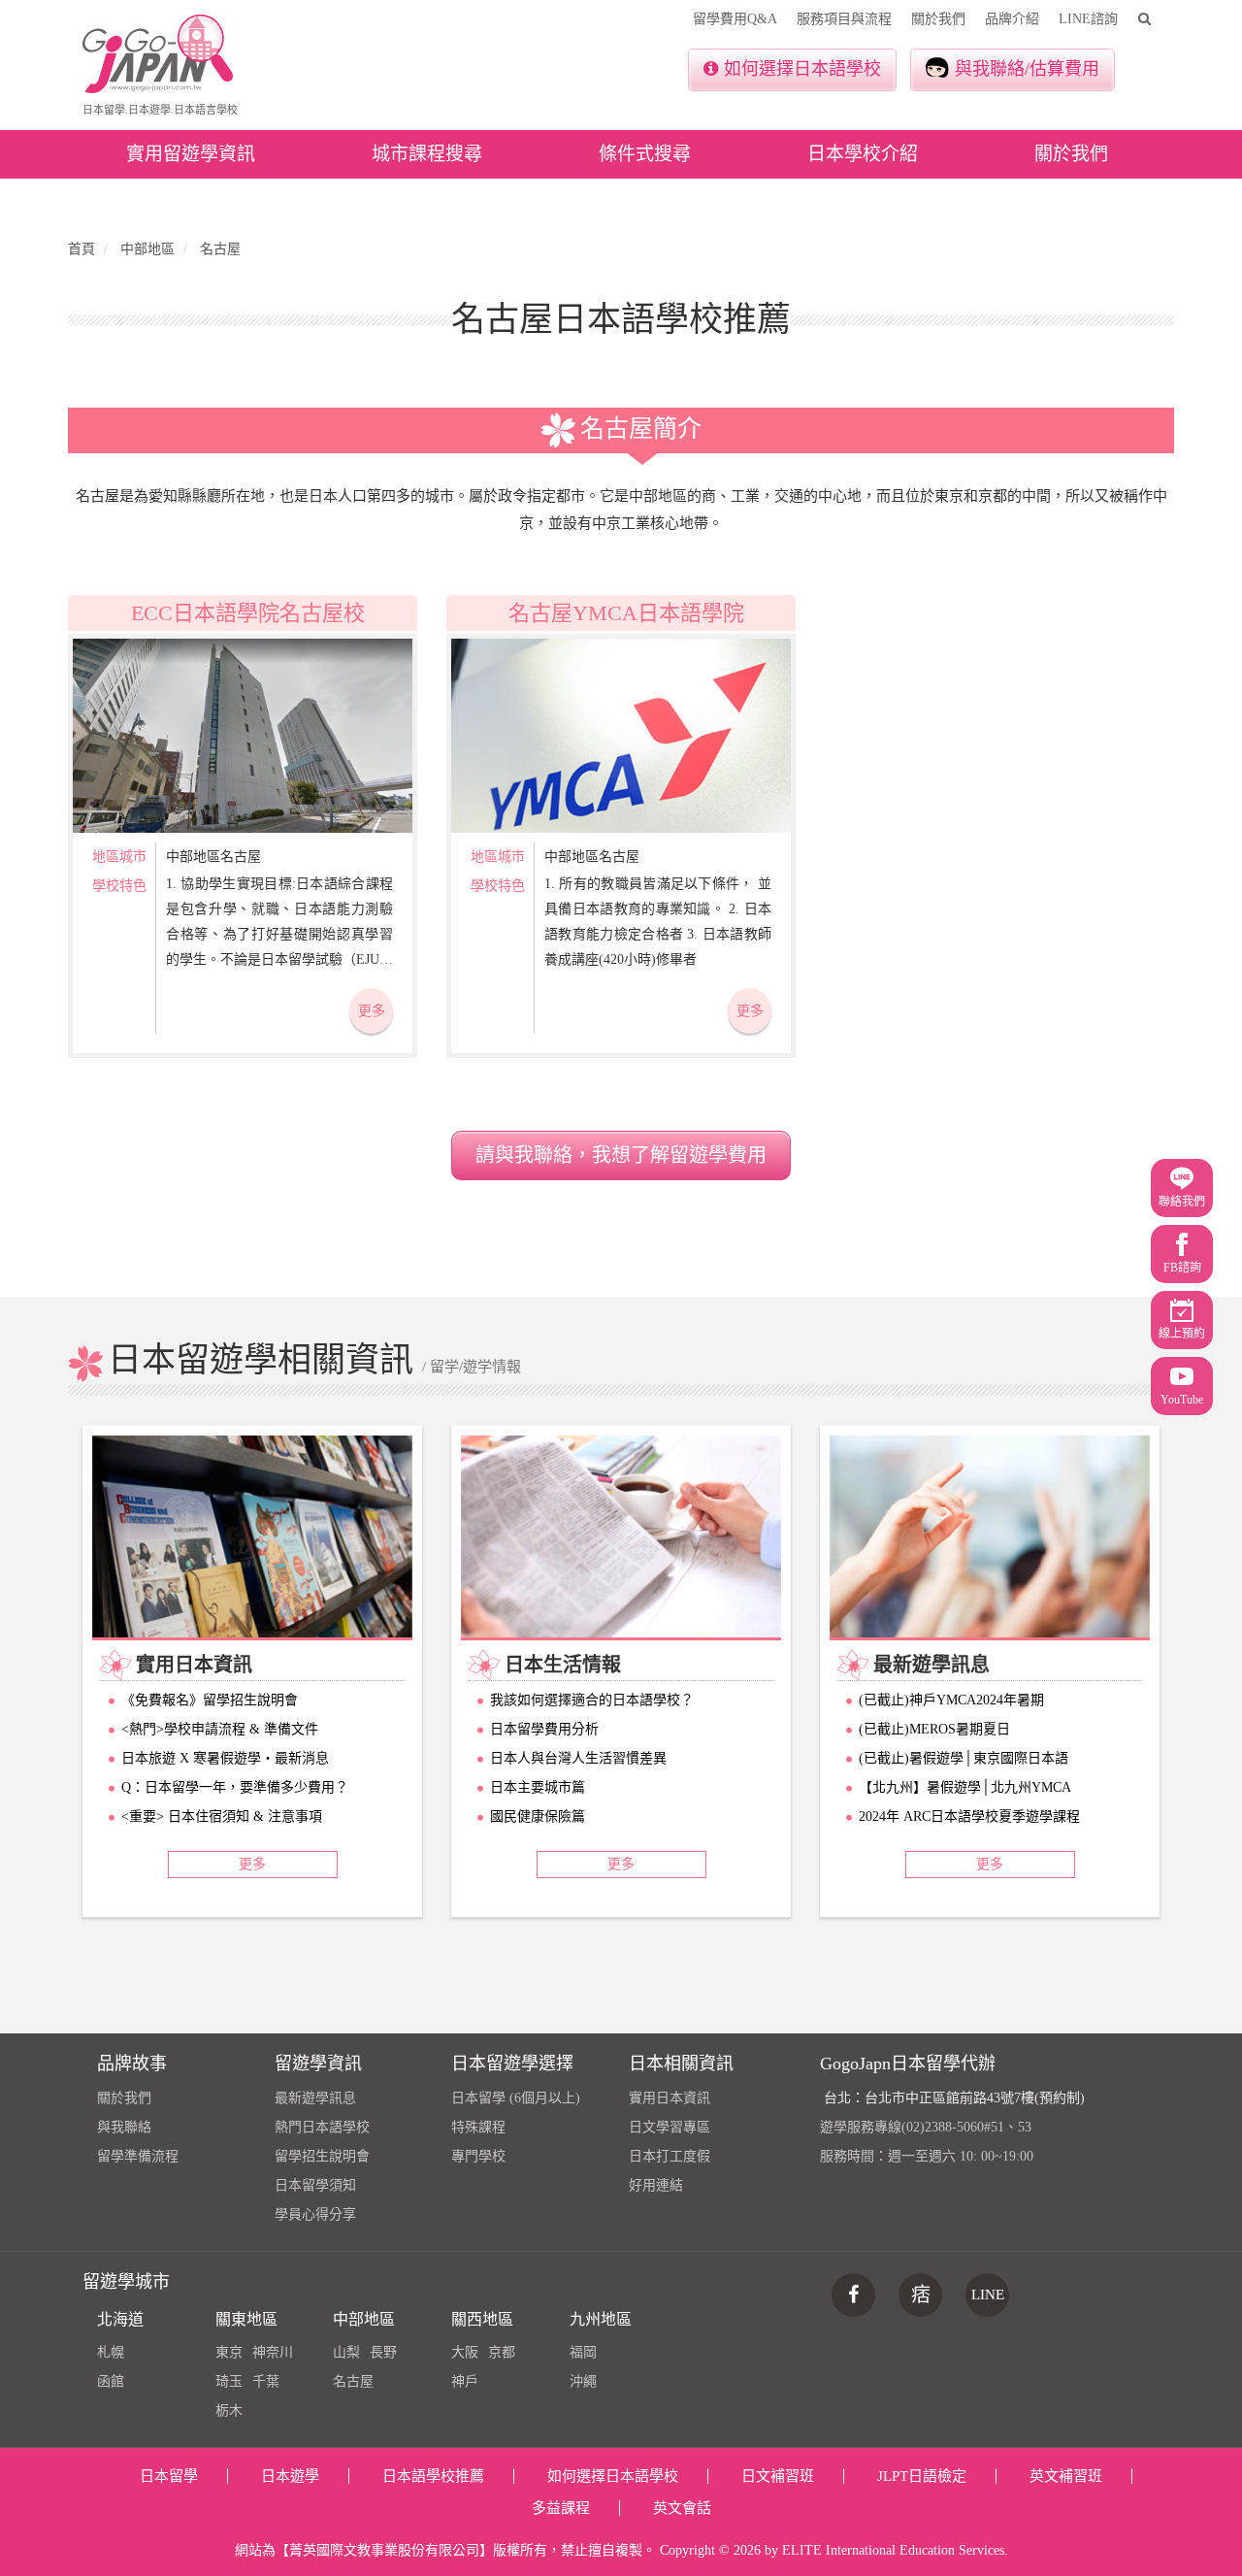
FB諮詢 (1182, 1268)
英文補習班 (1066, 2476)
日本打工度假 (670, 2156)
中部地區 (364, 2319)
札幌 (111, 2352)
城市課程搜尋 (427, 154)
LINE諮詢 (1088, 19)
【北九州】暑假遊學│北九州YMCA (965, 1787)
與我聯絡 (124, 2127)
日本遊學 (290, 2476)
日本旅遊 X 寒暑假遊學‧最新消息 (225, 1758)
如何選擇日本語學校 (802, 69)
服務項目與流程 (844, 19)
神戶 (465, 2381)
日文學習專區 (670, 2127)
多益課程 (561, 2508)
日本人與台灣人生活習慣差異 (578, 1758)
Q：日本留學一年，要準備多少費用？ (235, 1787)
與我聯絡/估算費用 (1027, 69)
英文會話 (682, 2508)
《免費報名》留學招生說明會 (210, 1700)
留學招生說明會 (322, 2156)
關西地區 (482, 2319)
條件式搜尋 (645, 154)
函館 (111, 2381)
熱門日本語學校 (322, 2127)
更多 (372, 1011)
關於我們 (938, 19)
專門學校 (478, 2156)
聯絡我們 (1182, 1202)
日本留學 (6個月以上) (516, 2098)
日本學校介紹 (863, 154)
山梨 (346, 2352)
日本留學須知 (315, 2185)
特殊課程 (478, 2127)
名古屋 (353, 2381)
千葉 (266, 2381)
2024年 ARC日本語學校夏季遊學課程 (969, 1816)
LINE (988, 2295)
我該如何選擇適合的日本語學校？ (592, 1700)
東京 (229, 2352)
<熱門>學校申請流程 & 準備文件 (220, 1729)
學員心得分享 (315, 2214)
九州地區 (601, 2319)
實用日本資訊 (670, 2098)
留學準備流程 (138, 2156)
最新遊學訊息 (315, 2098)
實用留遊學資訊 (191, 154)
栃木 (229, 2411)
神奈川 (273, 2352)
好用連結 (656, 2185)
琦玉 (229, 2381)
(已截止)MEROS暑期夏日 (934, 1729)
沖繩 (583, 2381)
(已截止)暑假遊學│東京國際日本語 (964, 1758)
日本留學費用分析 (544, 1729)
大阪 (465, 2352)
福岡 (583, 2352)
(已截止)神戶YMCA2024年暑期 (951, 1700)
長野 (383, 2352)
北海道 (120, 2319)
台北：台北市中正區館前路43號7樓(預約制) (954, 2098)
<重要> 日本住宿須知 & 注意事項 (222, 1816)
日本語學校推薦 (433, 2476)
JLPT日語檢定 (922, 2476)
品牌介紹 (1012, 19)
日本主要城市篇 (538, 1787)
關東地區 (246, 2319)
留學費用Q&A (735, 19)
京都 (502, 2352)
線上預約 (1182, 1334)
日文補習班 (778, 2476)
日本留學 (169, 2476)
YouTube (1182, 1400)
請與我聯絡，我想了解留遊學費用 (621, 1155)
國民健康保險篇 (538, 1816)
